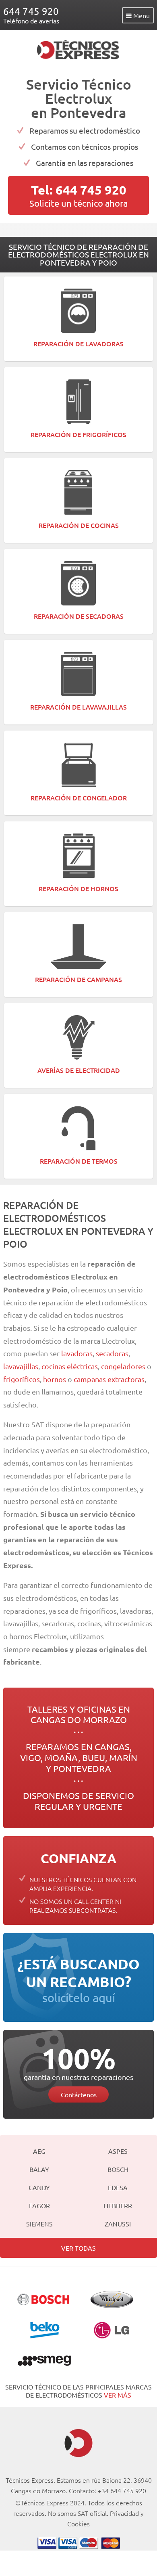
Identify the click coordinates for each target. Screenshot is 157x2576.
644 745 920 (31, 11)
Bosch (118, 2169)
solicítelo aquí (78, 1980)
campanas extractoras (109, 1379)
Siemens (39, 2224)
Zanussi (118, 2224)
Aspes (118, 2151)
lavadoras (77, 1353)
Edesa (118, 2187)
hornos (55, 1379)
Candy (39, 2187)
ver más (118, 2395)
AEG (39, 2151)
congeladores (124, 1366)
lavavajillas (21, 1366)
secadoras (112, 1353)
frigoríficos (22, 1379)
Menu (141, 15)
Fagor (39, 2205)
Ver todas (78, 2248)
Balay (39, 2169)
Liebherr (118, 2205)
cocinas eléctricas (70, 1366)
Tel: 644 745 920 (79, 190)
